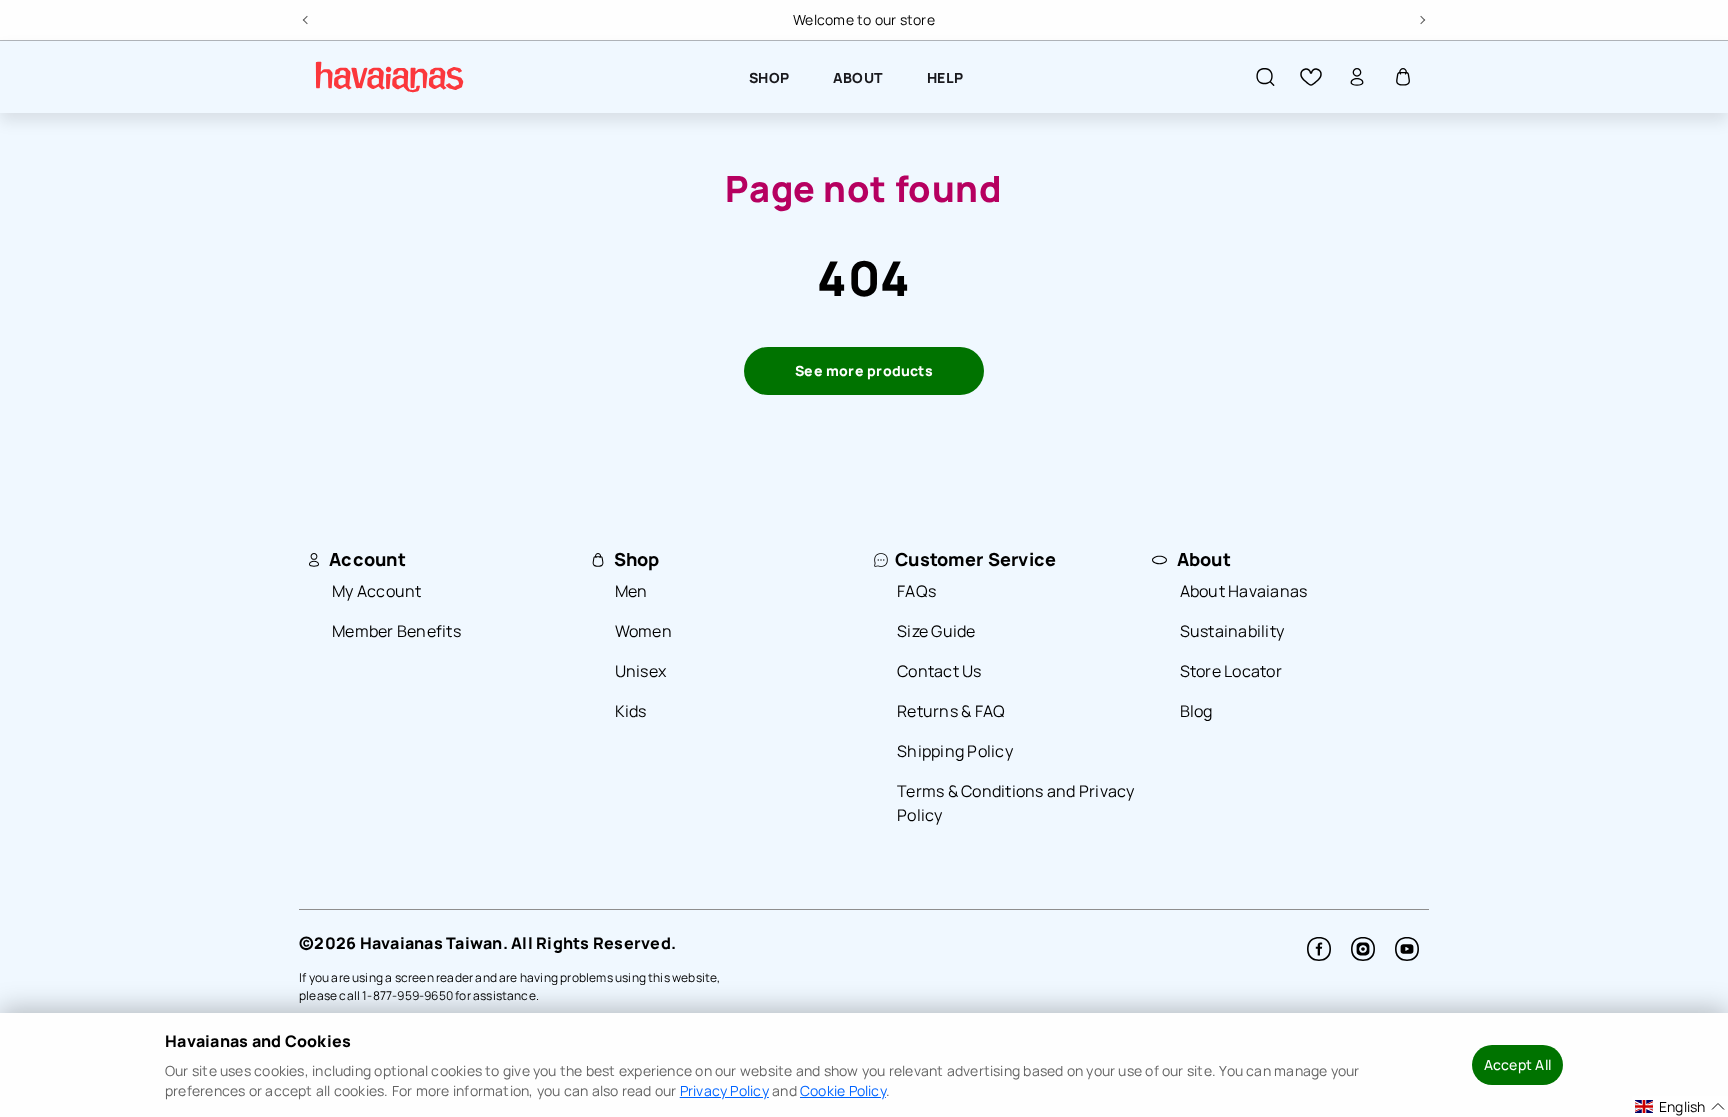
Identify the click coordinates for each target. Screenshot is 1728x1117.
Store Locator (1231, 671)
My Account (377, 591)
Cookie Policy (843, 1090)
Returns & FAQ (951, 711)
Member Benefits (396, 631)
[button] (1265, 77)
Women (643, 631)
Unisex (641, 671)
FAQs (916, 591)
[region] (864, 20)
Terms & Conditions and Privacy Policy (1016, 803)
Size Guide (936, 631)
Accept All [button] (1517, 1064)
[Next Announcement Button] (1421, 17)
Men (631, 591)
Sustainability (1232, 631)
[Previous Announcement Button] (307, 17)
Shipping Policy (955, 751)
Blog (1196, 711)
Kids (631, 711)
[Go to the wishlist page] (1311, 77)
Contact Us (939, 671)
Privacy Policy (724, 1090)
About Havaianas (1244, 591)
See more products (864, 370)
